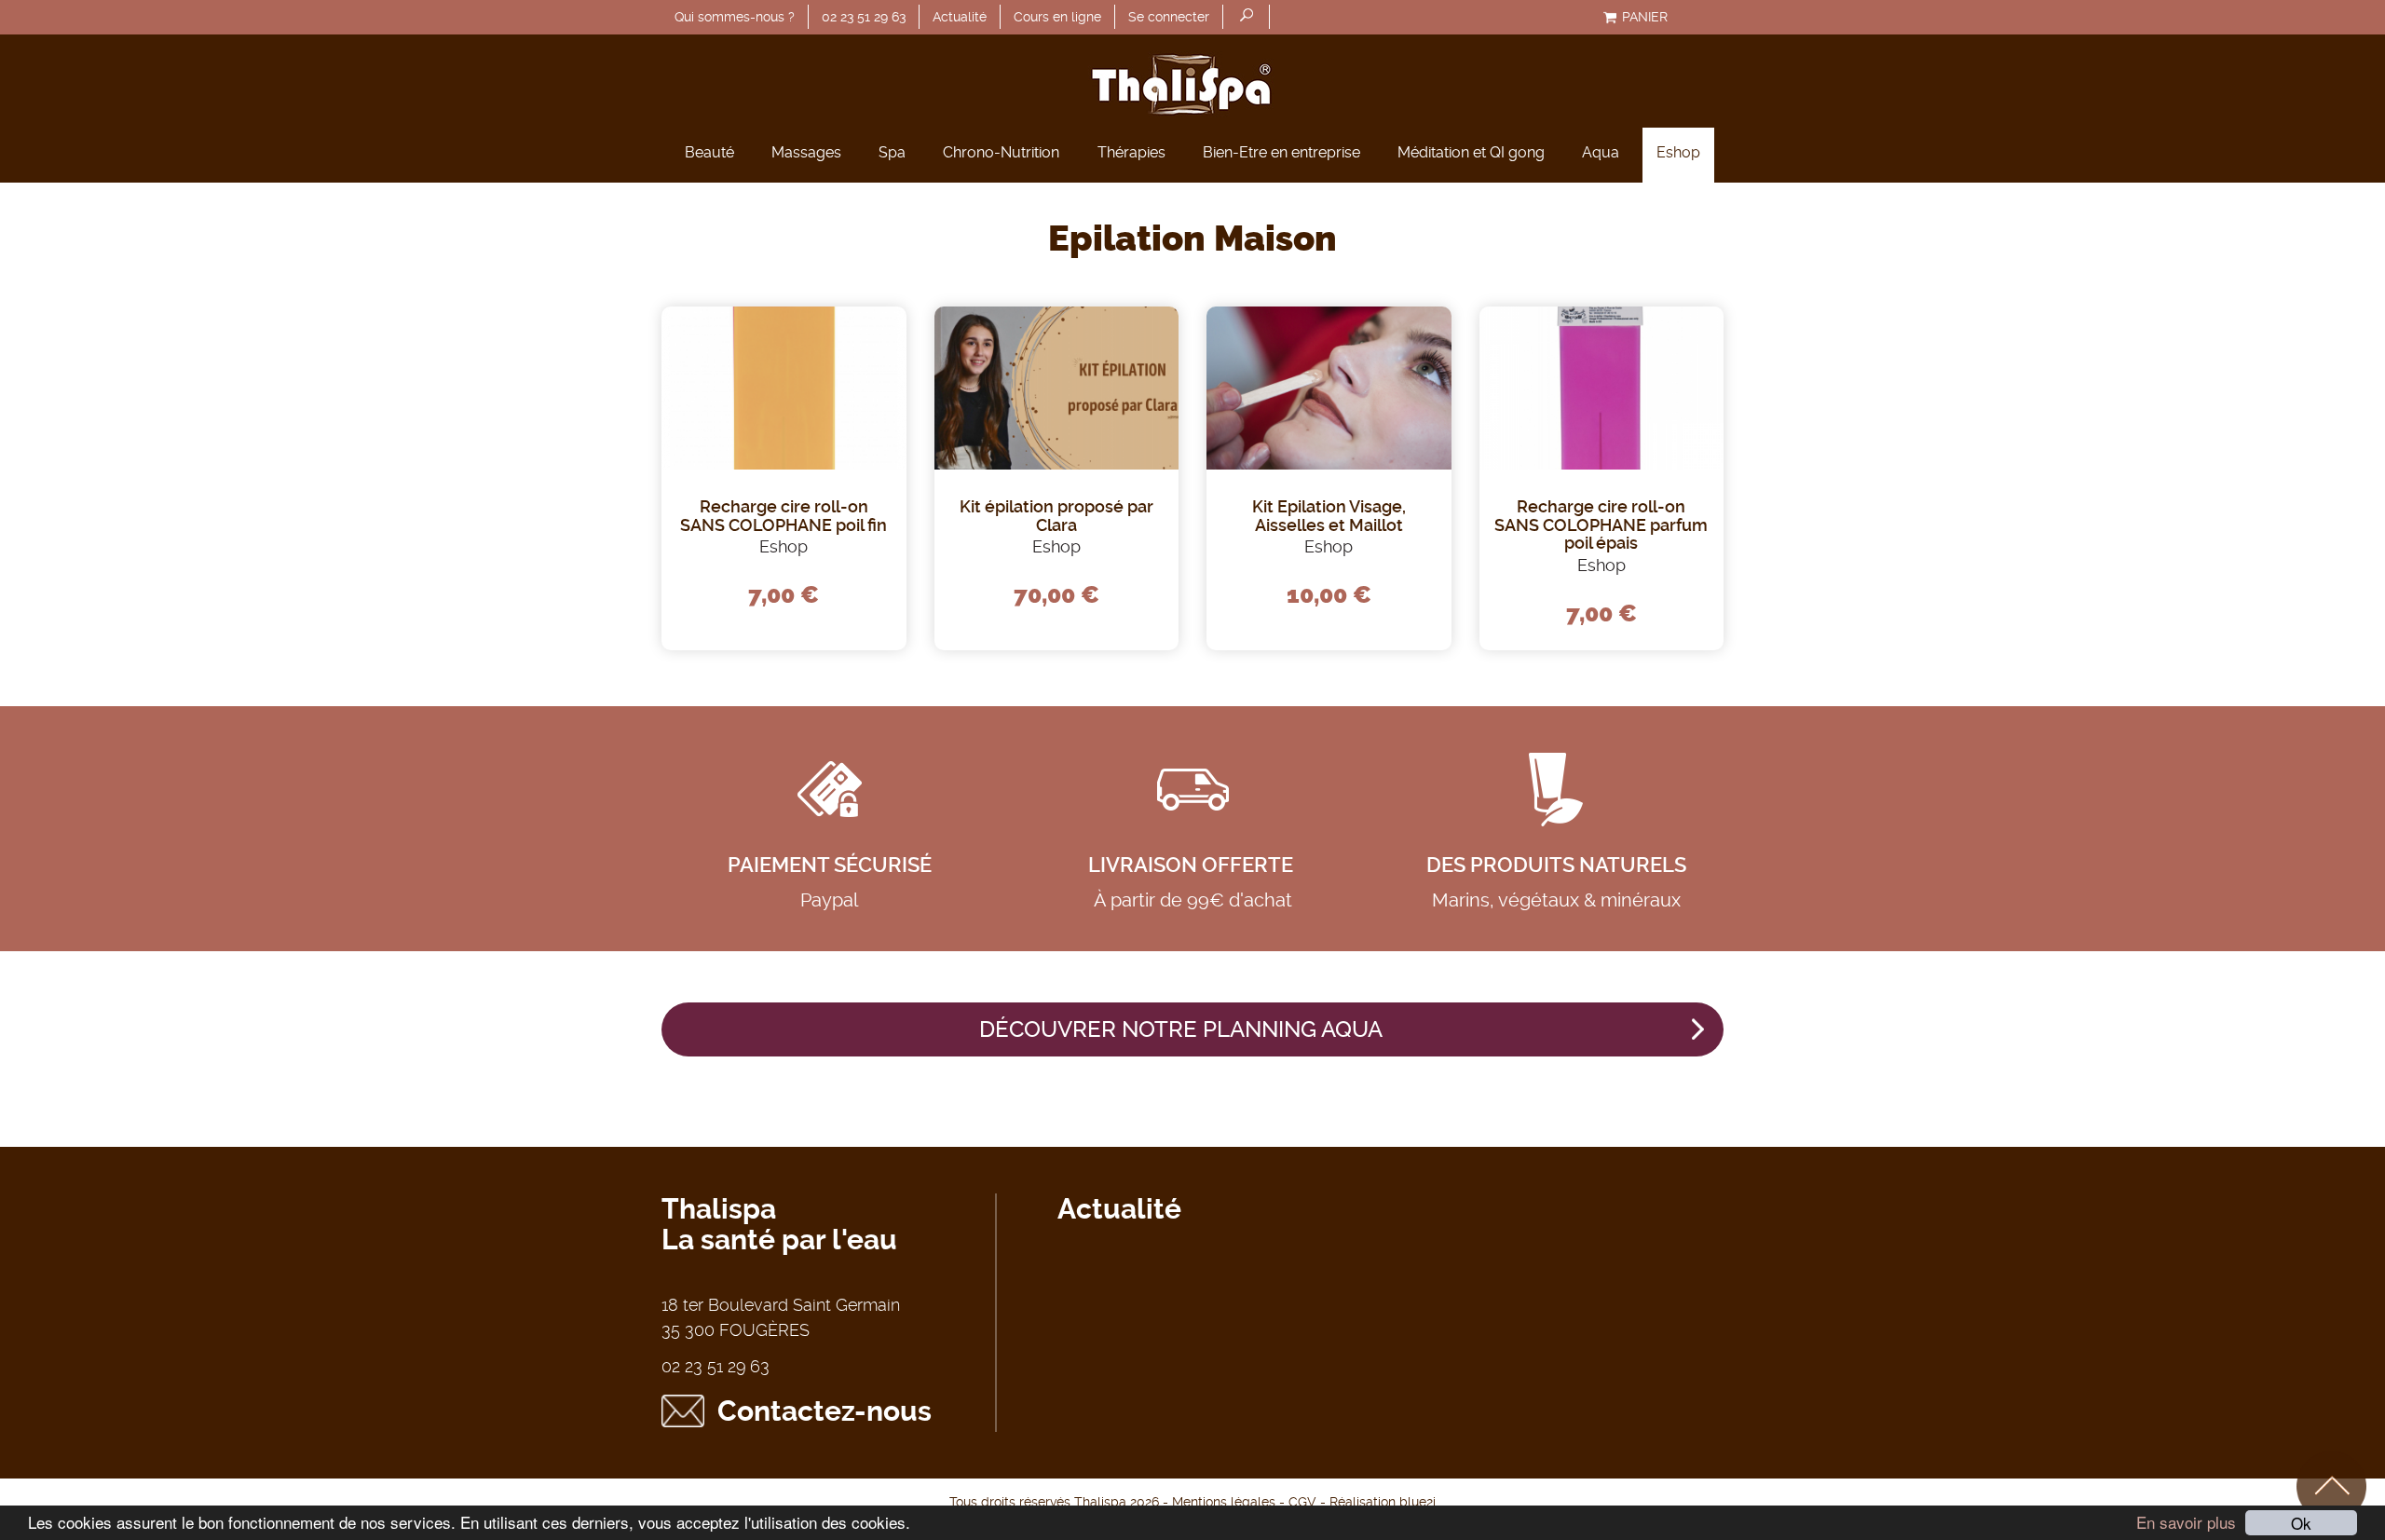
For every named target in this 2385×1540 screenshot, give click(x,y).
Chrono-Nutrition (1001, 152)
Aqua (1601, 152)
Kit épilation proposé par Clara (1056, 516)
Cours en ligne (1057, 17)
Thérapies (1131, 152)
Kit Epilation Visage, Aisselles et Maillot (1329, 516)
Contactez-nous (825, 1411)
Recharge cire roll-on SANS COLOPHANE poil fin (784, 516)
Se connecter (1169, 17)
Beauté (709, 152)
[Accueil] (1192, 81)
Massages (806, 152)
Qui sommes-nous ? (735, 17)
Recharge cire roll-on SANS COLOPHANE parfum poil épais (1601, 525)
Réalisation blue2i (1383, 1502)
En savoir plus (2186, 1522)
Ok (2301, 1523)
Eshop (1678, 152)
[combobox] (1247, 17)
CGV (1302, 1502)
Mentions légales (1224, 1502)
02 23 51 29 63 (864, 17)
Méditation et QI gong (1471, 152)
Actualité (960, 17)
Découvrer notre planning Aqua (1181, 1029)
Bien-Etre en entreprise (1281, 152)
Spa (892, 152)
